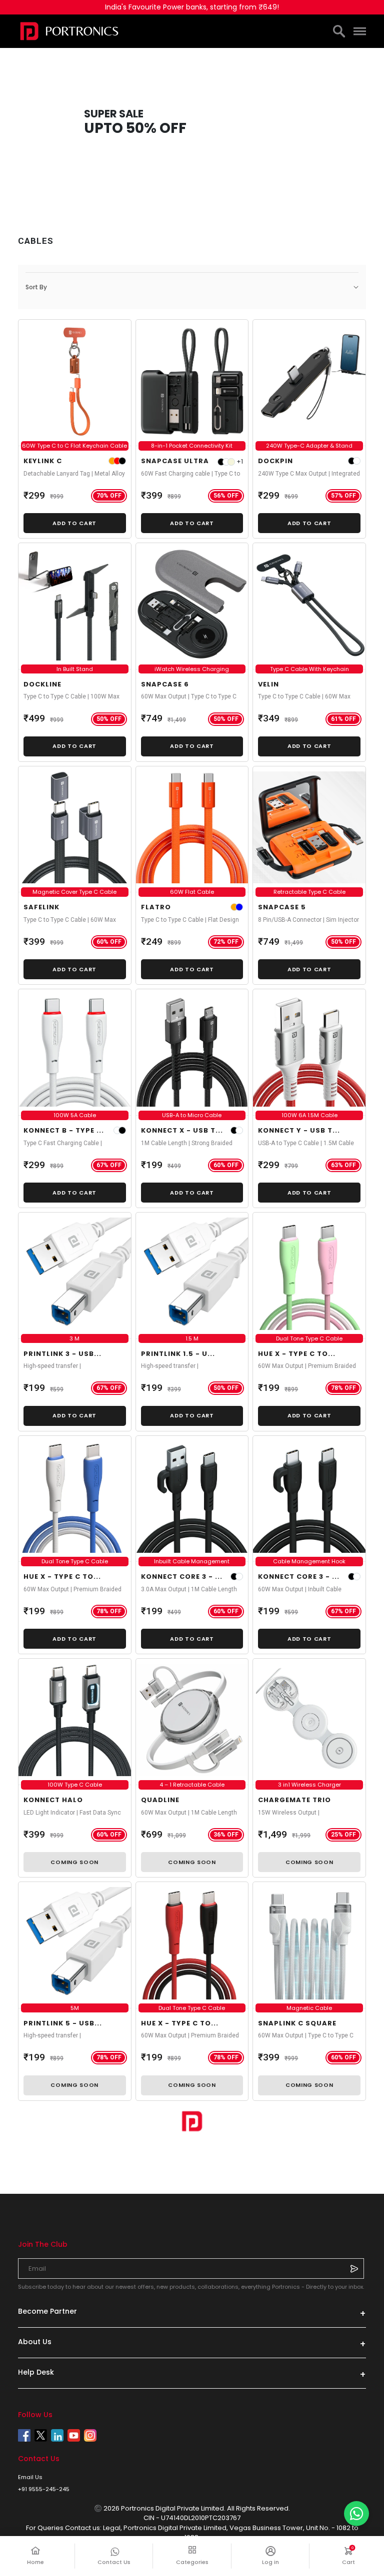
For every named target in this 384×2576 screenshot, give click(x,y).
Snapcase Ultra (175, 461)
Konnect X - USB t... (182, 1130)
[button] (192, 287)
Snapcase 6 (165, 684)
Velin (268, 684)
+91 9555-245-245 (44, 2489)
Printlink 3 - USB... (62, 1354)
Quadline (160, 1800)
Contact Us (114, 2562)
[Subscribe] (354, 2268)
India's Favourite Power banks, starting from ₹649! (192, 7)
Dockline (42, 684)
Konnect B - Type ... (64, 1130)
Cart (353, 2556)
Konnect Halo (53, 1800)
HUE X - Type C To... (297, 1354)
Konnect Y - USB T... (299, 1130)
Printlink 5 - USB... (63, 2023)
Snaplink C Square (297, 2023)
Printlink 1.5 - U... (178, 1354)
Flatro (156, 907)
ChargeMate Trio (294, 1800)
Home (35, 2562)
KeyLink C (43, 461)
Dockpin (275, 461)
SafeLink (41, 907)
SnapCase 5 (282, 907)
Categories (192, 2562)
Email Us (30, 2477)
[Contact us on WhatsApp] (356, 2514)
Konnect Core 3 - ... (182, 1577)
